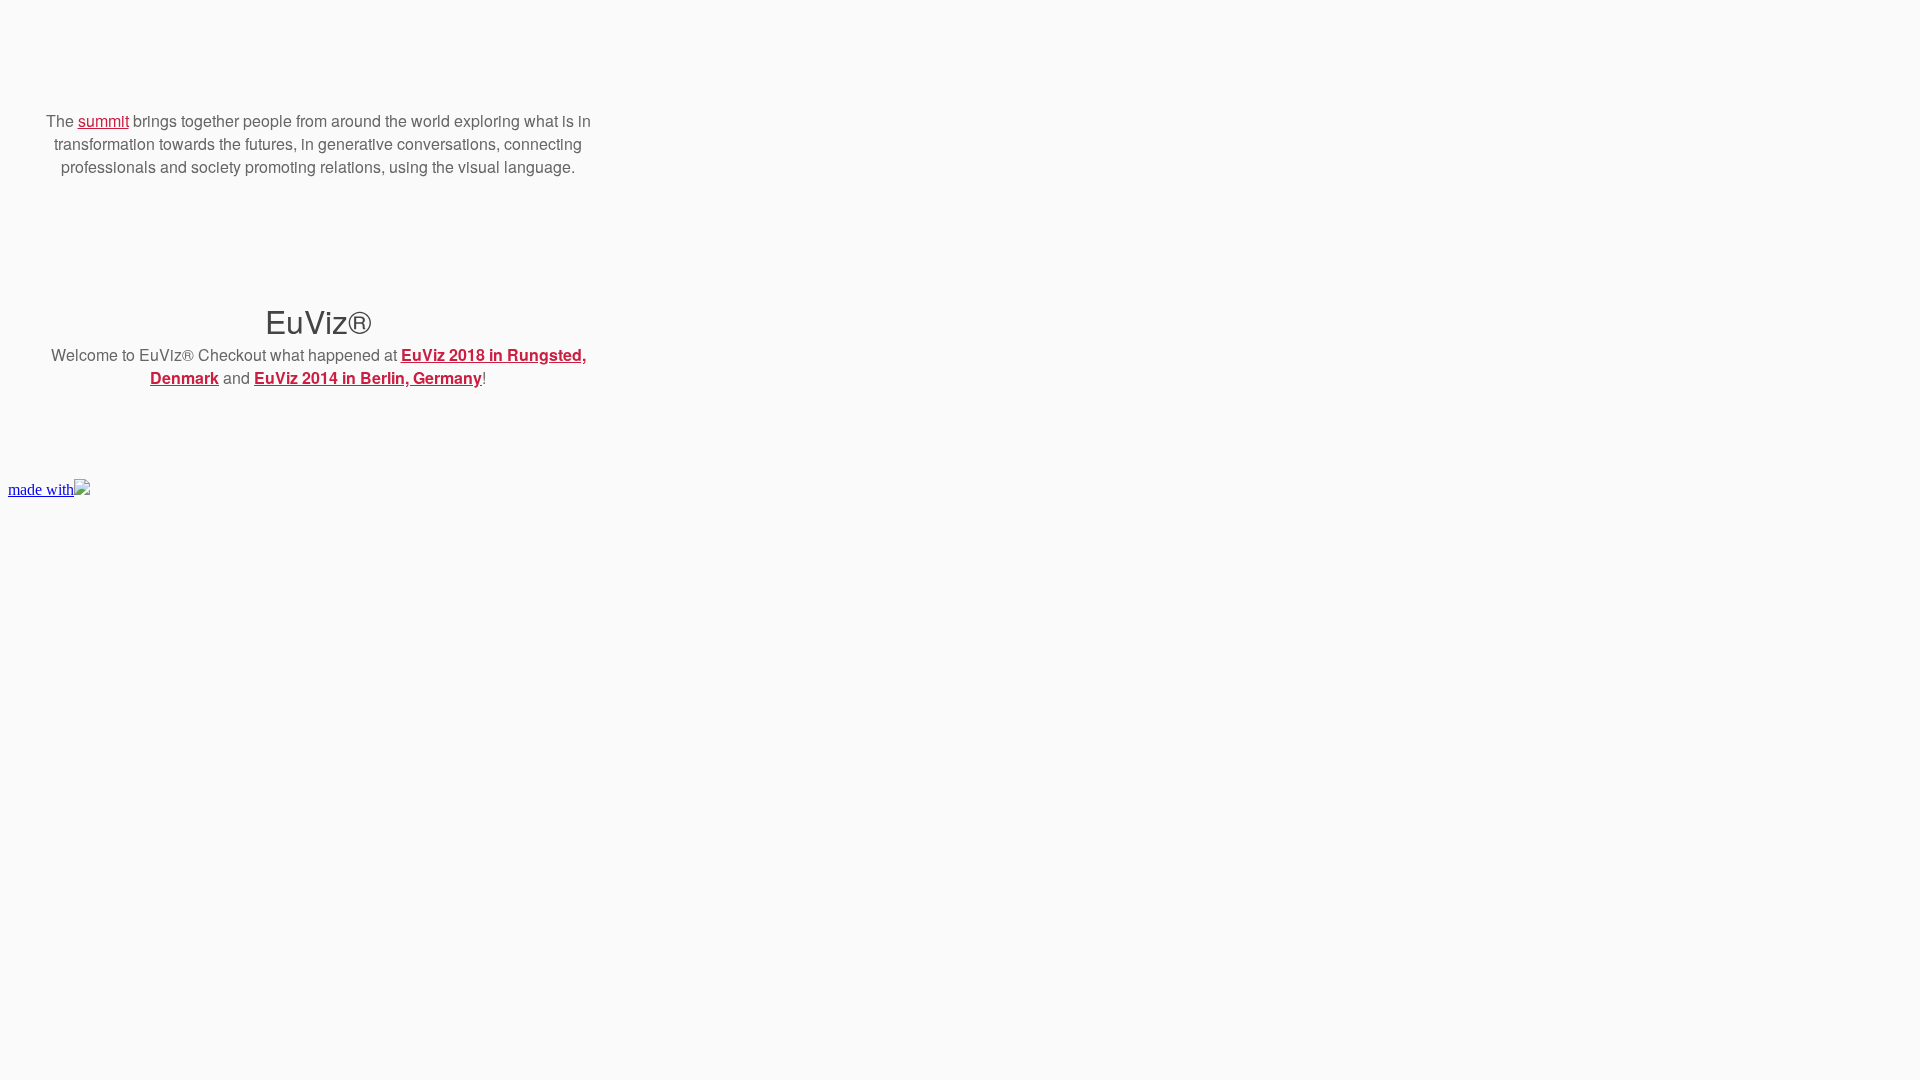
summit (103, 120)
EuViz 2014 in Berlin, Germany (368, 377)
